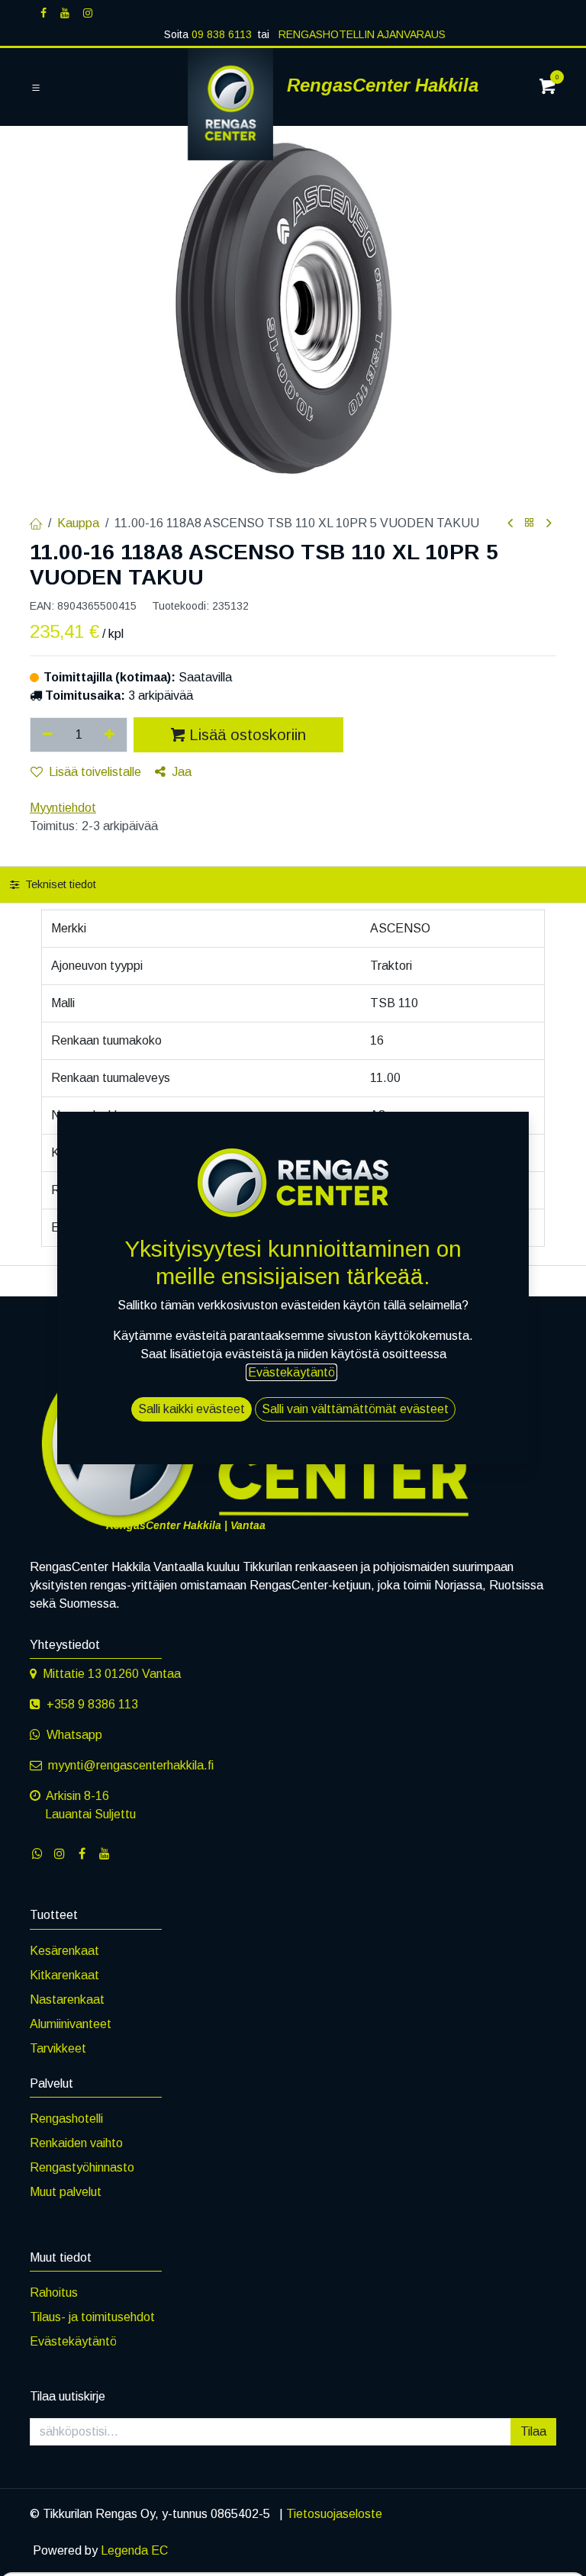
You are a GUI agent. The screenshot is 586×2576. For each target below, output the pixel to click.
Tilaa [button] (533, 2431)
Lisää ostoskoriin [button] (248, 735)
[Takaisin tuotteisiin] (530, 523)
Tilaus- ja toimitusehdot (92, 2317)
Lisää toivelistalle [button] (95, 772)
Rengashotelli (66, 2119)
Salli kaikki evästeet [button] (192, 1409)
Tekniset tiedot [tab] (59, 884)
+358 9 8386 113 (92, 1704)
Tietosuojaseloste (334, 2514)
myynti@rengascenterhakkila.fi (131, 1765)
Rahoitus (54, 2293)
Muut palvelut (66, 2192)
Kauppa (78, 523)
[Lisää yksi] (110, 735)
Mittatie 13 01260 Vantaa (112, 1674)
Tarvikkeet (58, 2048)
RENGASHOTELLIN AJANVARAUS (361, 34)
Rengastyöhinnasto (82, 2167)
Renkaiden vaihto (76, 2143)
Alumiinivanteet (71, 2024)
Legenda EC (134, 2550)
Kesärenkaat (64, 1951)
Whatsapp (74, 1735)
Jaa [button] (182, 772)
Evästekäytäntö (73, 2341)
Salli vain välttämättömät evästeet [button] (355, 1409)
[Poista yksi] (48, 735)
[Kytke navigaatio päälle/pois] (36, 88)
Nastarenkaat (67, 2000)
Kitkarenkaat (64, 1975)
